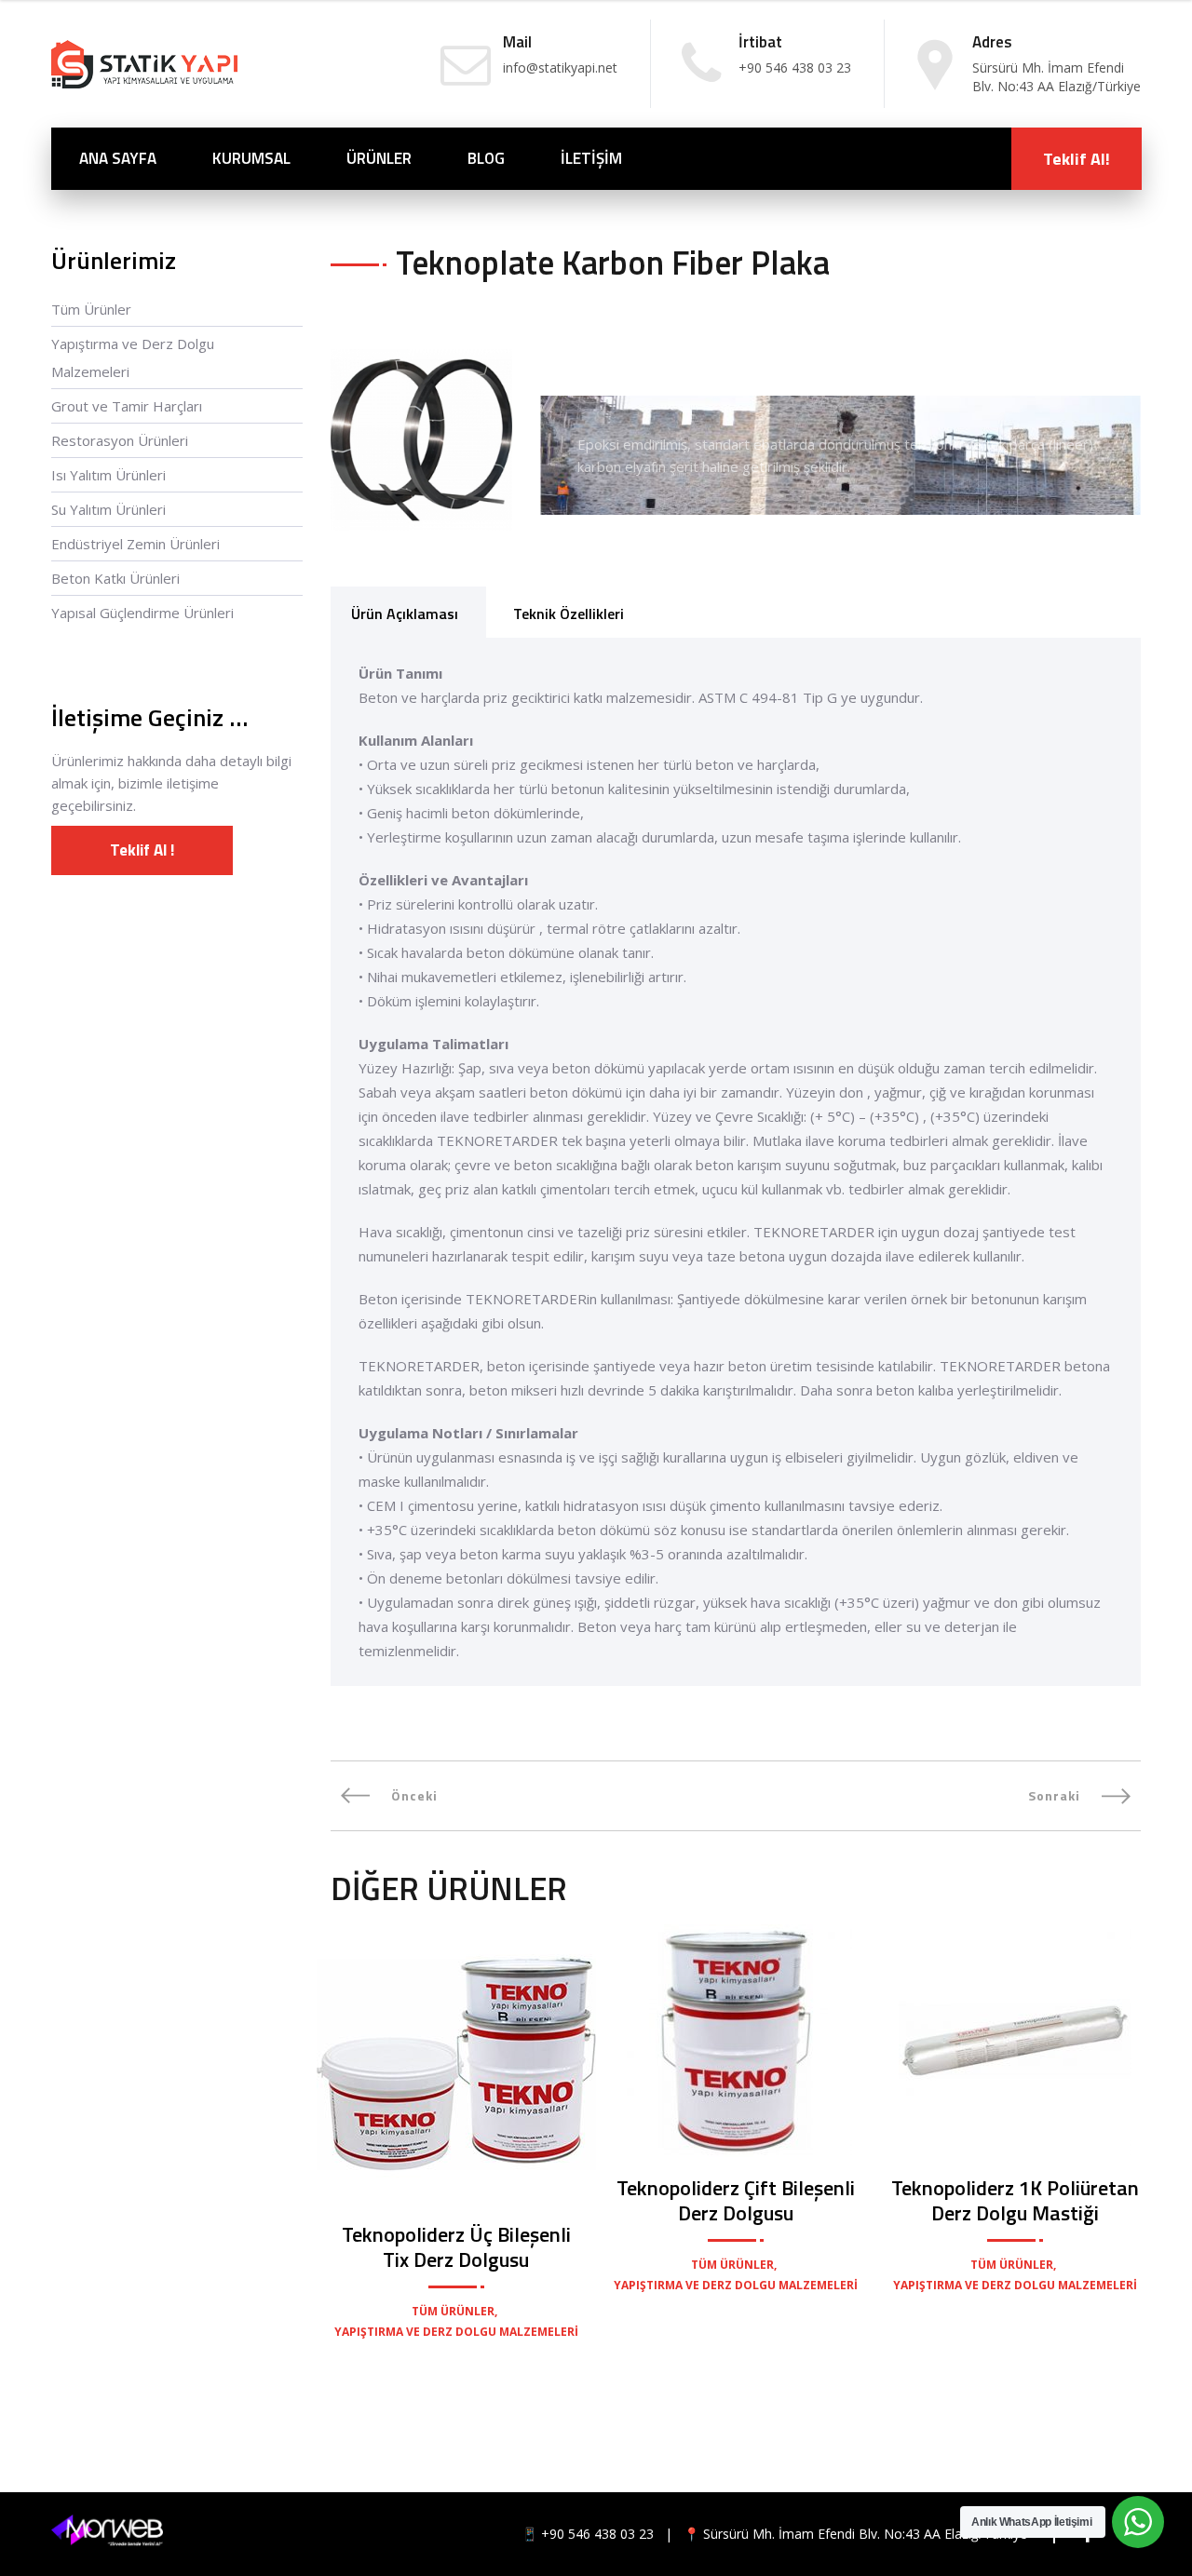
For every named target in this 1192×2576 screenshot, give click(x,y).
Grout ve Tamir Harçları (127, 406)
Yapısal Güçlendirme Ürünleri (142, 613)
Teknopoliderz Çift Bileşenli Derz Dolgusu (736, 2200)
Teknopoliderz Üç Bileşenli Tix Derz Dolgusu (456, 2246)
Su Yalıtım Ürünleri (108, 509)
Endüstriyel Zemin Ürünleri (135, 544)
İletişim (591, 158)
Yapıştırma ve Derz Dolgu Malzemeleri (133, 357)
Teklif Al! (1077, 159)
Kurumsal (251, 158)
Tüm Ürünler (91, 309)
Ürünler (379, 158)
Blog (486, 158)
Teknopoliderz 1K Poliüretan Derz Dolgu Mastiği (1015, 2200)
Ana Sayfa (118, 158)
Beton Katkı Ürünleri (115, 578)
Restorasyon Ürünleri (120, 440)
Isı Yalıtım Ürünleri (108, 475)
